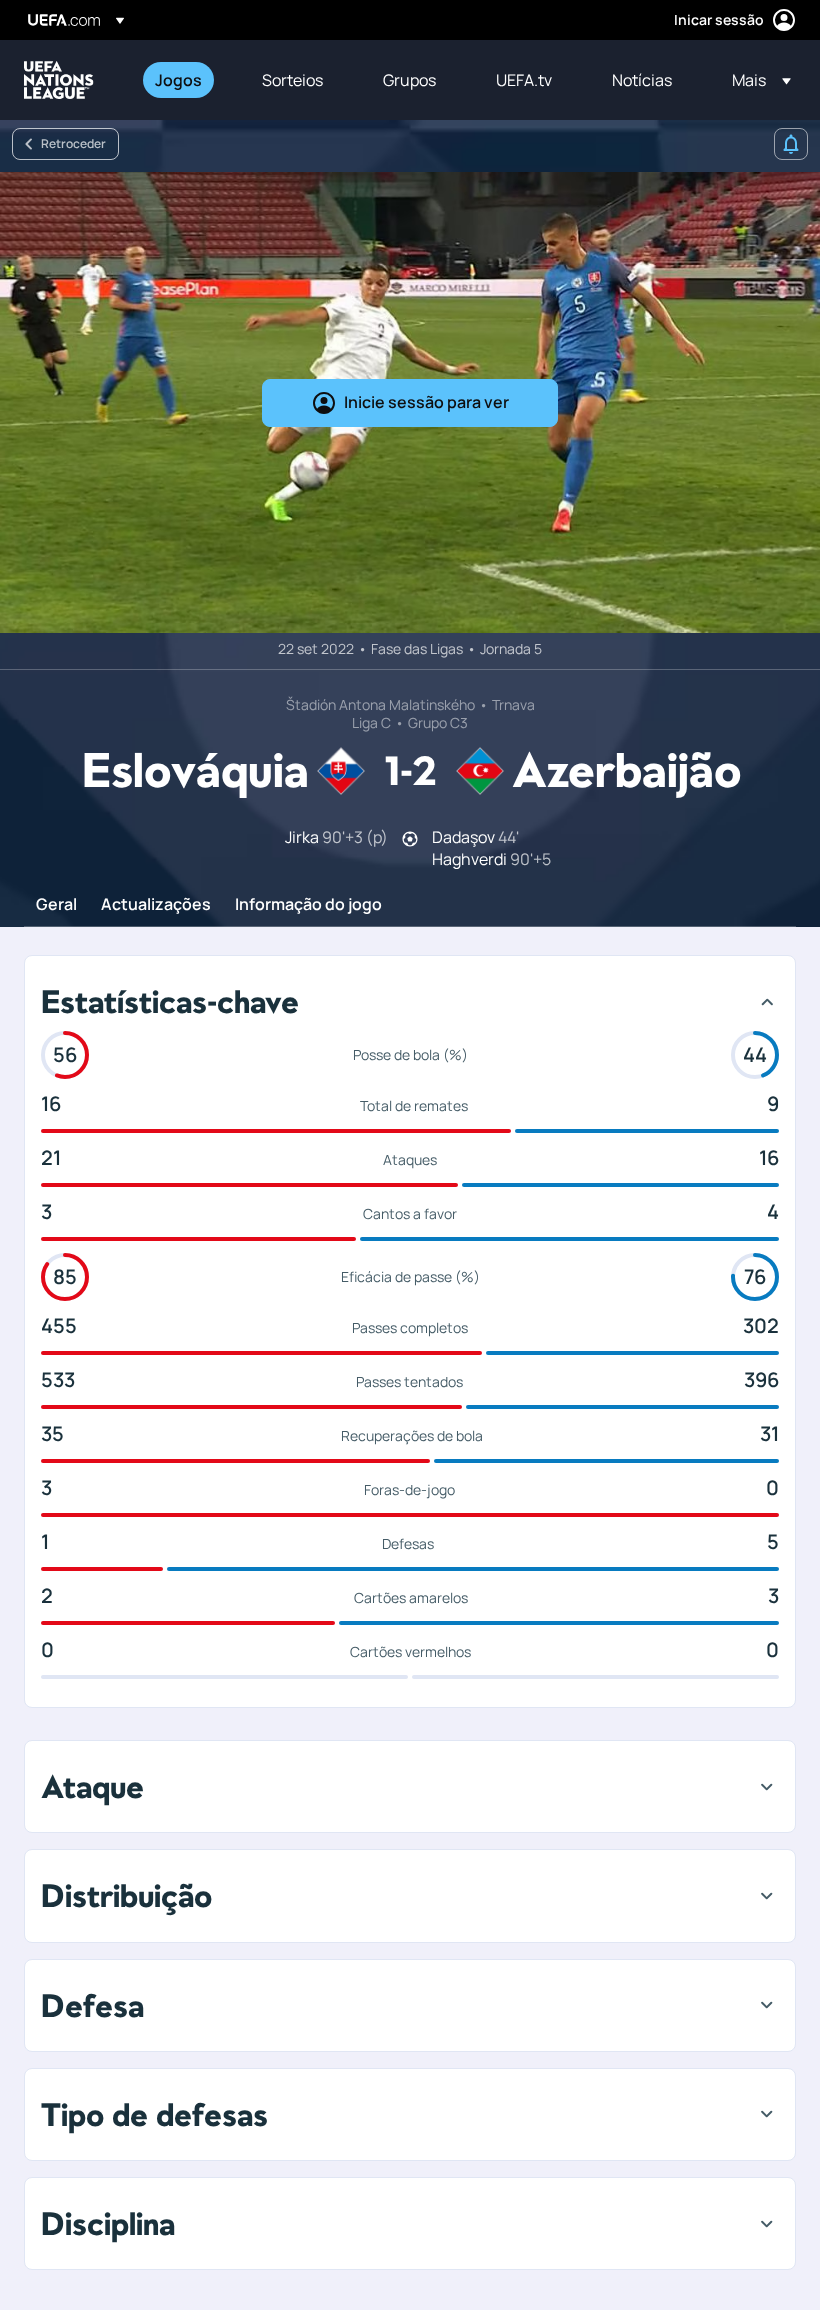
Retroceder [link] (73, 143)
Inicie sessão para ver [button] (426, 402)
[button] (755, 80)
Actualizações (156, 905)
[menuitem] (183, 80)
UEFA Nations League (59, 80)
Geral (56, 905)
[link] (178, 80)
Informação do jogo (308, 905)
